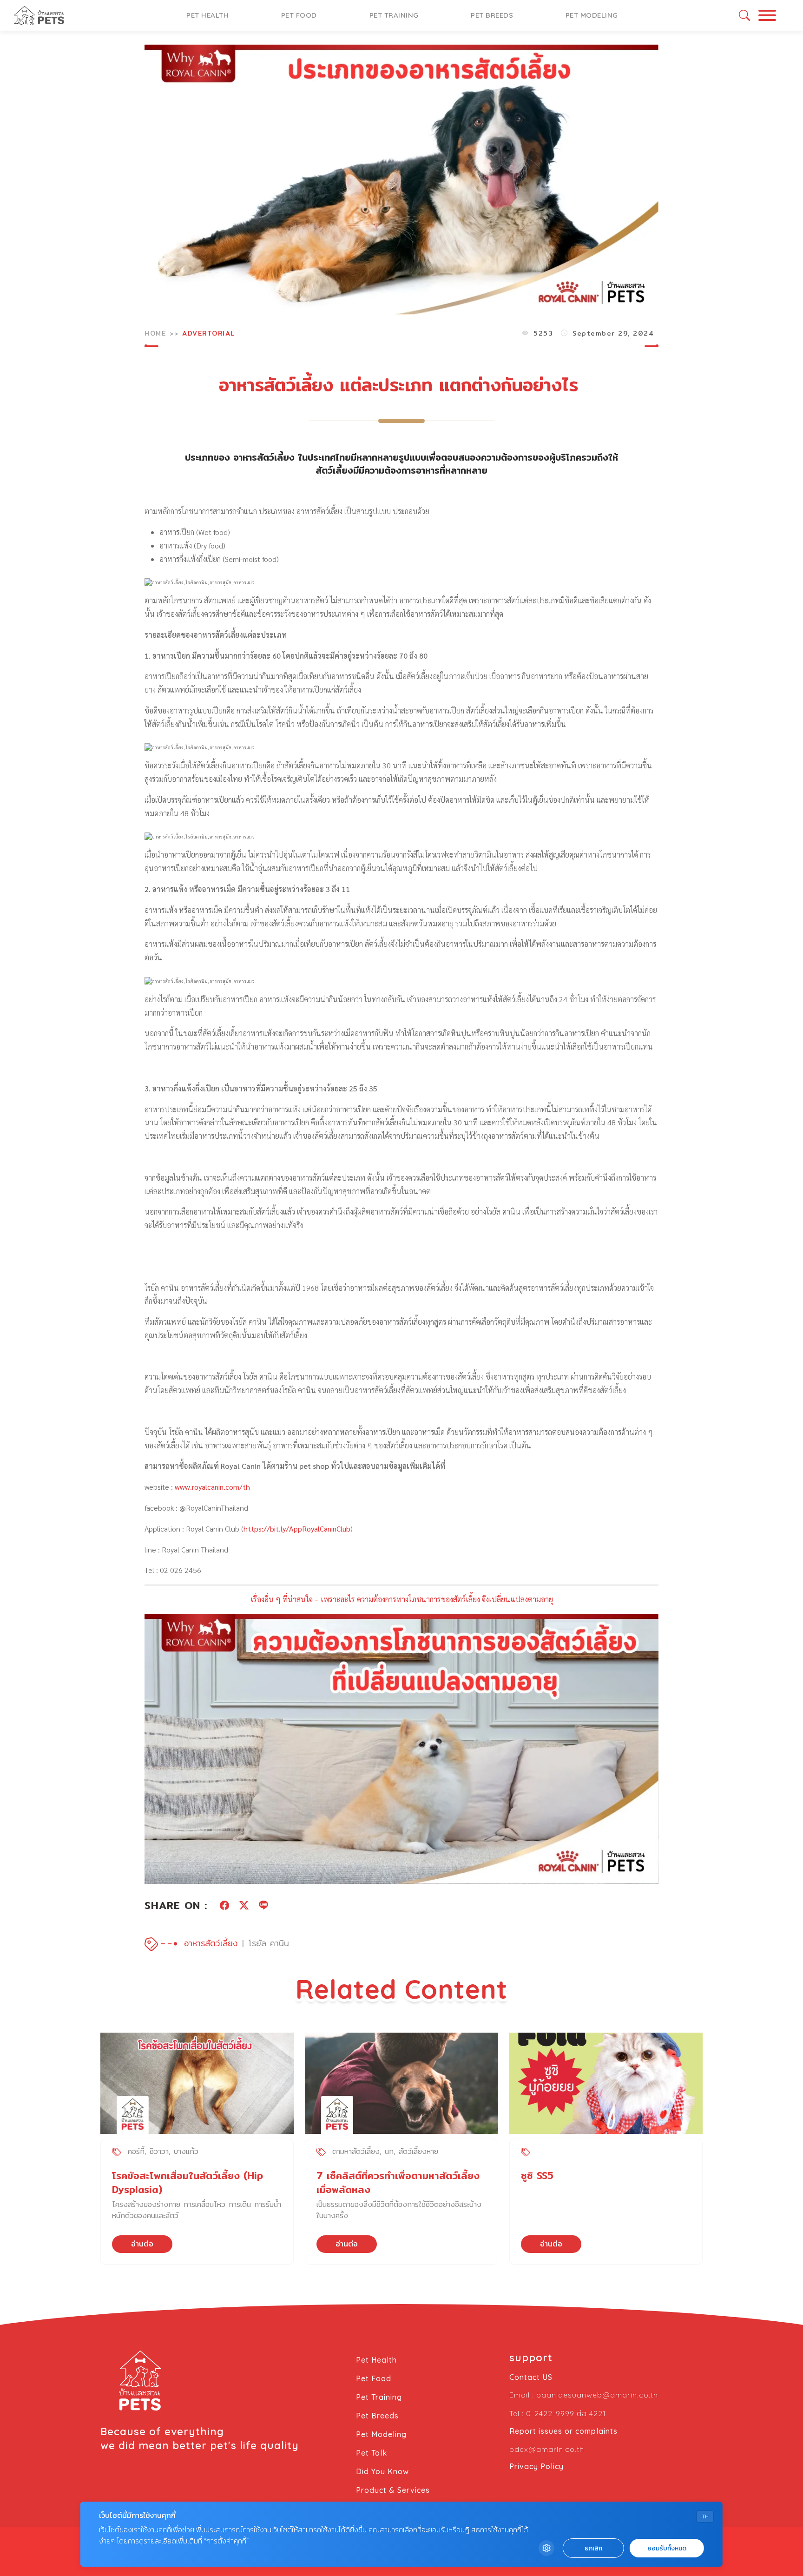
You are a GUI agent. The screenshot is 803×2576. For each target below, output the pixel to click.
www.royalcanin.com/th (212, 1487)
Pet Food (299, 15)
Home (155, 333)
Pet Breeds (492, 15)
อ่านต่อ (142, 2244)
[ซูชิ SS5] (606, 2083)
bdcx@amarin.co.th (547, 2449)
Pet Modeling (592, 15)
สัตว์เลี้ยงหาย (418, 2151)
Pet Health (207, 15)
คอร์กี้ (136, 2151)
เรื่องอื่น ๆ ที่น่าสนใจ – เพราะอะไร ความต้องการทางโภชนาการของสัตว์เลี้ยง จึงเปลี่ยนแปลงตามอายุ (402, 1599)
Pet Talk (372, 2453)
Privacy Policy (536, 2466)
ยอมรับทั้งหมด (667, 2548)
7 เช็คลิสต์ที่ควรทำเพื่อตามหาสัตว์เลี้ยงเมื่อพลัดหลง (398, 2183)
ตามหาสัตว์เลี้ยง (356, 2151)
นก (389, 2151)
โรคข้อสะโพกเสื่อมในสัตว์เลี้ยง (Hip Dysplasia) (188, 2183)
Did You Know (382, 2471)
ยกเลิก (593, 2548)
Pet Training (394, 15)
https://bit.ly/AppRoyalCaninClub (297, 1529)
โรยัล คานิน (269, 1943)
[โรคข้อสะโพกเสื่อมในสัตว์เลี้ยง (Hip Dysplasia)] (197, 2083)
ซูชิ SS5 (537, 2176)
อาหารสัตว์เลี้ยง (211, 1943)
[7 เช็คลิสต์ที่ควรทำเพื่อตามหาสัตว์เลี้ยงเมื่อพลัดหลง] (401, 2083)
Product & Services (393, 2490)
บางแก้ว (186, 2151)
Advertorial (209, 333)
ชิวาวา (159, 2151)
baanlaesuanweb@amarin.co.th (597, 2395)
